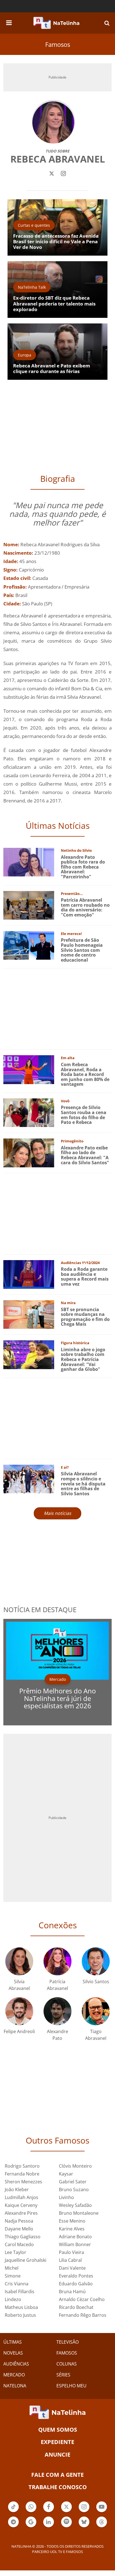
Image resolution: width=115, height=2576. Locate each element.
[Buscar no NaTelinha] (107, 23)
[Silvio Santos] (96, 1961)
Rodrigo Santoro (22, 2166)
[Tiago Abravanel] (96, 2011)
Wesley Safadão (75, 2205)
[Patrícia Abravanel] (57, 1961)
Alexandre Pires (21, 2213)
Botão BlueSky (84, 2527)
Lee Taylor (15, 2252)
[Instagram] (63, 173)
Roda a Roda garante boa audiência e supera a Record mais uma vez (85, 1277)
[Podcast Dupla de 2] (66, 2522)
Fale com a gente (57, 2475)
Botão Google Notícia (31, 2527)
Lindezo (13, 2299)
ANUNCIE (57, 2455)
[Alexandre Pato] (57, 2011)
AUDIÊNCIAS (16, 2364)
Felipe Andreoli (19, 2031)
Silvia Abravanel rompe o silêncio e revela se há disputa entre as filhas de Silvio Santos (83, 1483)
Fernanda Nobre (22, 2174)
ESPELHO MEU (71, 2386)
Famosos (58, 44)
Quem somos (58, 2430)
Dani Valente (72, 2268)
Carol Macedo (19, 2244)
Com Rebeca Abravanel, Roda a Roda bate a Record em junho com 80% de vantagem (85, 1074)
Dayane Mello (19, 2229)
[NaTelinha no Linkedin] (49, 2522)
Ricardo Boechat (76, 2307)
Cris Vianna (17, 2284)
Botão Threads (102, 2527)
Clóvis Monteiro (75, 2166)
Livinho (66, 2197)
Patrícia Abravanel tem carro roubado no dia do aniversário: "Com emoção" (85, 907)
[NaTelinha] (56, 23)
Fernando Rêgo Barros (83, 2315)
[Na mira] (29, 1314)
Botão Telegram (13, 2527)
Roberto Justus (20, 2315)
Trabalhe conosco (58, 2487)
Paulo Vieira (71, 2252)
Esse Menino (72, 2221)
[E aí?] (29, 1479)
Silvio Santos (96, 1982)
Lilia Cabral (70, 2260)
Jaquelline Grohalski (26, 2260)
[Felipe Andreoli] (19, 2011)
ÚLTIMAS (13, 2342)
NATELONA (15, 2386)
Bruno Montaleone (79, 2213)
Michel (12, 2268)
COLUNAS (67, 2364)
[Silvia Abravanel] (19, 1961)
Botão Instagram (84, 2512)
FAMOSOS (67, 2353)
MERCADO (14, 2375)
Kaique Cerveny (21, 2205)
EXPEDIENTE (57, 2442)
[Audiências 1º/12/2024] (29, 1274)
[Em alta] (29, 1069)
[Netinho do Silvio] (29, 862)
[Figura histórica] (29, 1354)
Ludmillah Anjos (21, 2197)
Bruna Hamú (72, 2292)
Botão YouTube (102, 2512)
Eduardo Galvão (76, 2284)
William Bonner (75, 2244)
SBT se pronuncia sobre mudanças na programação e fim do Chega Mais (85, 1317)
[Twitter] (52, 173)
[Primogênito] (29, 1152)
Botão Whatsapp (31, 2512)
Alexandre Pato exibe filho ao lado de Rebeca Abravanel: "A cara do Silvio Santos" (85, 1155)
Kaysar (66, 2174)
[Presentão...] (29, 905)
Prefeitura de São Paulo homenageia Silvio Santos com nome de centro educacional (82, 950)
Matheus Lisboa (21, 2307)
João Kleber (17, 2190)
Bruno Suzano (74, 2190)
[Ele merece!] (29, 945)
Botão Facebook (49, 2512)
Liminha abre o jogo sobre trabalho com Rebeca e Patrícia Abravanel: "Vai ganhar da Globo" (83, 1359)
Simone (13, 2276)
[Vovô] (29, 1112)
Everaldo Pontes (76, 2276)
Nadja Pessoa (19, 2221)
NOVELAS (13, 2353)
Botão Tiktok (13, 2512)
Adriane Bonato (75, 2237)
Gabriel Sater (73, 2182)
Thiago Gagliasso (23, 2237)
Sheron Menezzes (23, 2182)
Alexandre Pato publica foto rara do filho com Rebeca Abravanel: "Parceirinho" (83, 867)
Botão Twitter (66, 2512)
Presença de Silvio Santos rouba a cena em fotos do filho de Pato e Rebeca (84, 1115)
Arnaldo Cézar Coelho (82, 2299)
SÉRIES (63, 2375)
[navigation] (9, 22)
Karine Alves (72, 2229)
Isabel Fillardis (20, 2292)
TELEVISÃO (68, 2342)
